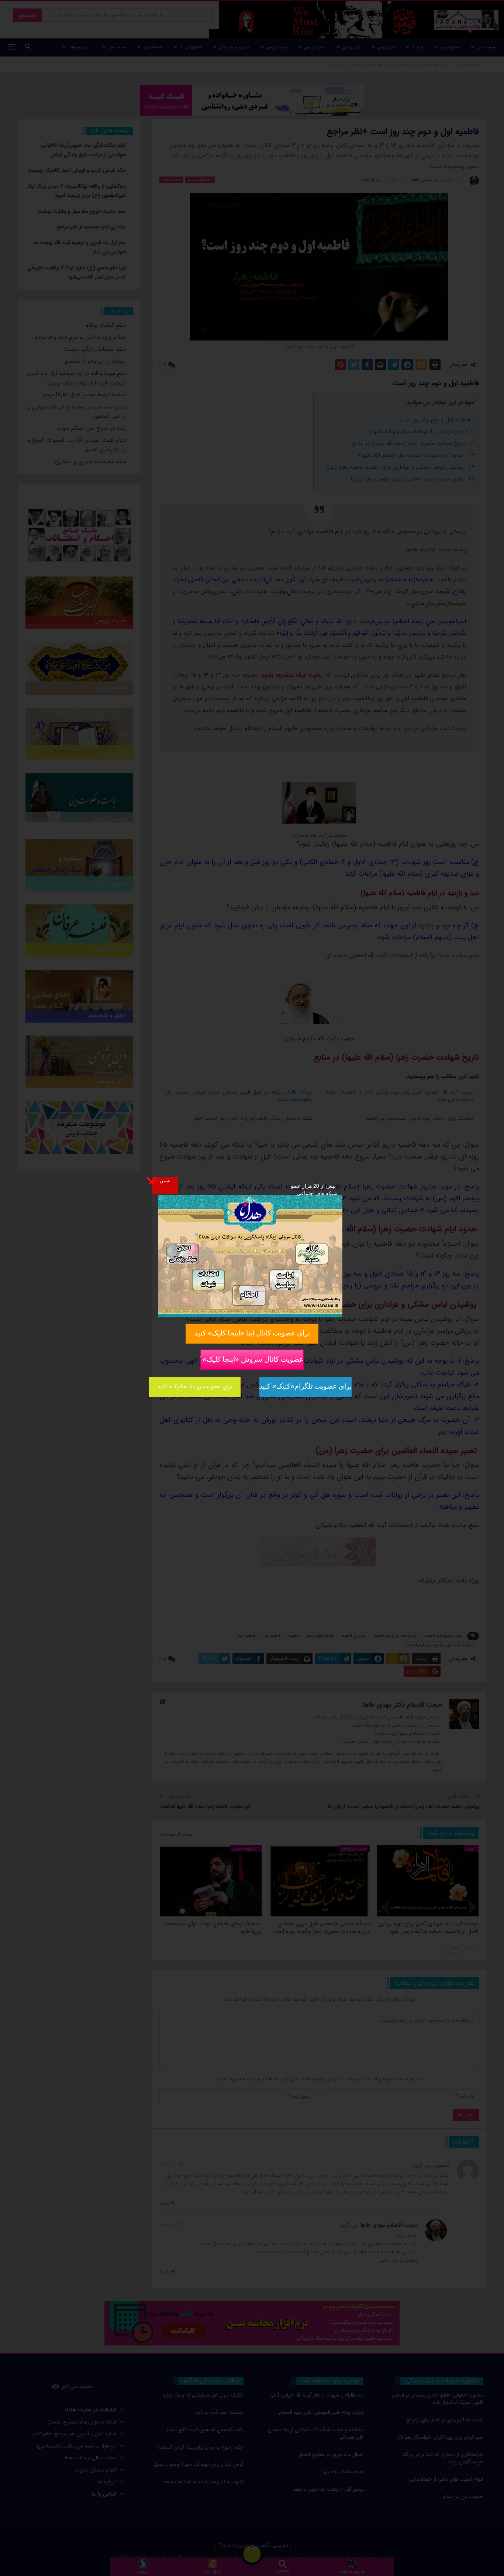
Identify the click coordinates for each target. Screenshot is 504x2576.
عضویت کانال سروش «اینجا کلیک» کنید (252, 1359)
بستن (165, 1180)
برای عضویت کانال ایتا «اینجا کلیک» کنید (252, 1333)
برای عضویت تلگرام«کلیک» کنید (305, 1386)
